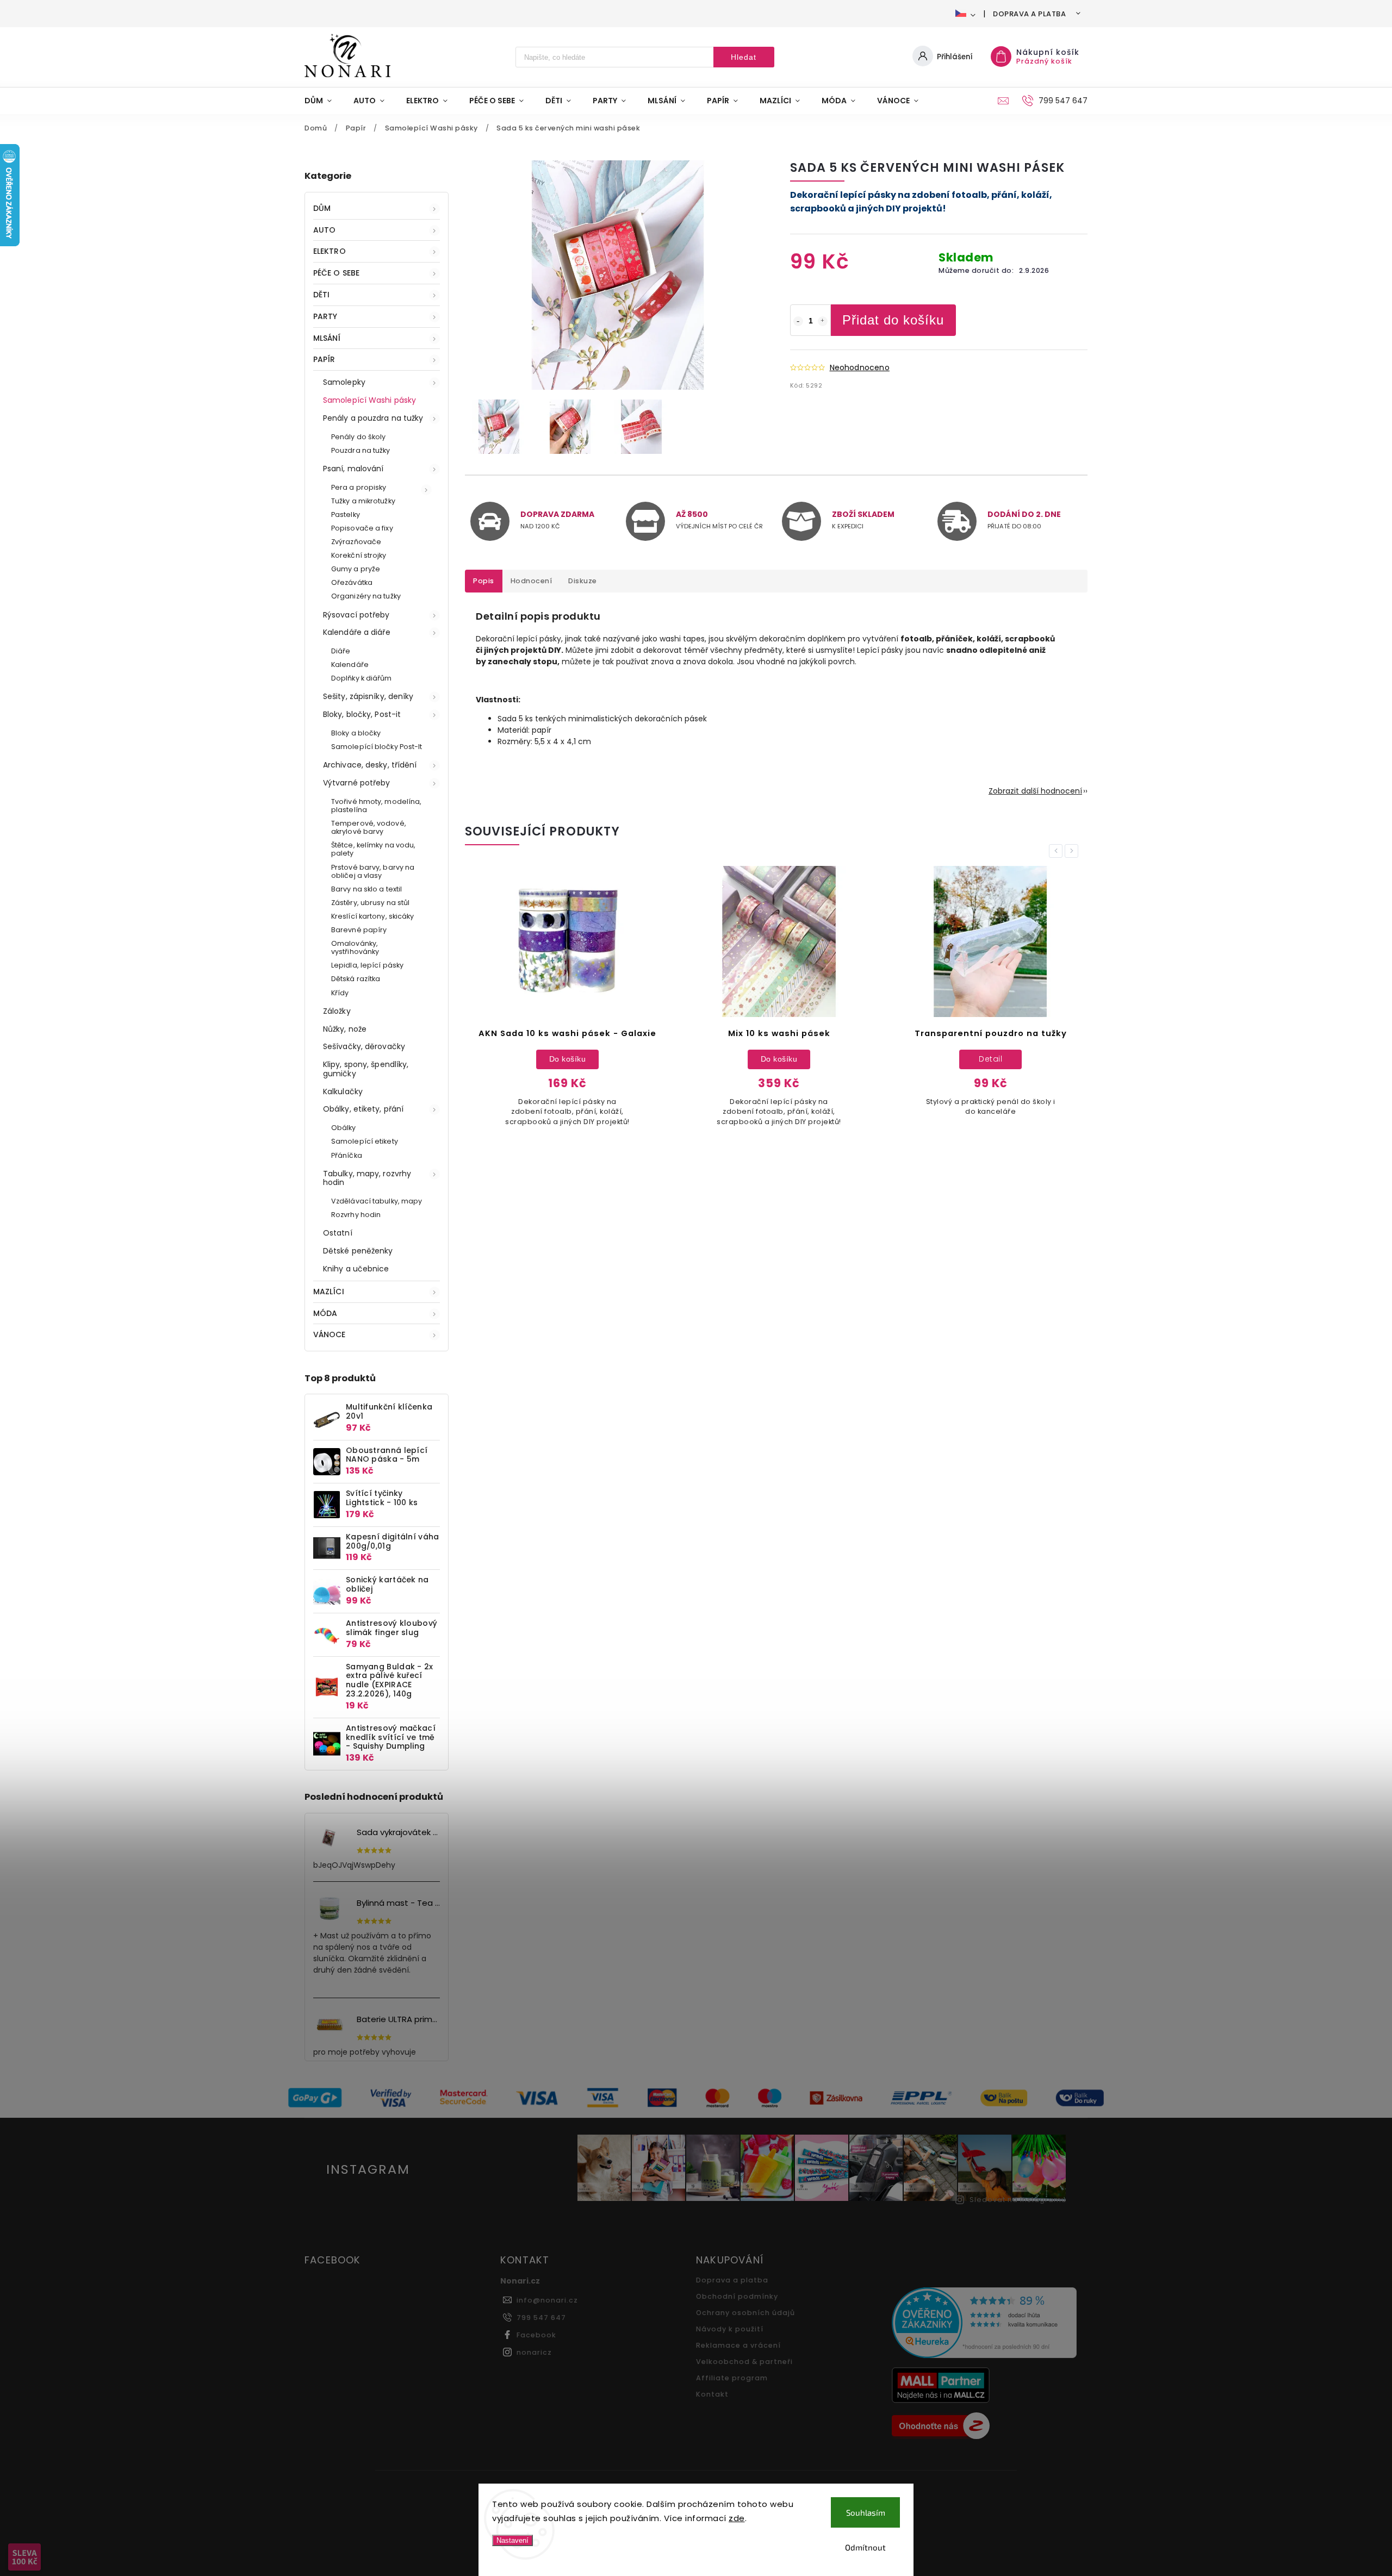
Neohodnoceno (860, 367)
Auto (324, 230)
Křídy (340, 993)
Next (1073, 851)
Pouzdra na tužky (361, 450)
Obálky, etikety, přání (363, 1109)
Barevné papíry (359, 930)
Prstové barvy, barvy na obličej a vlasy (373, 871)
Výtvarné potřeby (357, 783)
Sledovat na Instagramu (1018, 2200)
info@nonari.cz (547, 2300)
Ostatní (338, 1233)
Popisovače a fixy (362, 528)
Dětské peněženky (358, 1251)
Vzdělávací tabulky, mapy (377, 1201)
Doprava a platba (1029, 14)
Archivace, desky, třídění (370, 765)
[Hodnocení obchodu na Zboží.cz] (986, 2427)
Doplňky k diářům (362, 678)
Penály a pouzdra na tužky (373, 418)
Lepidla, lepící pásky (367, 965)
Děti (321, 295)
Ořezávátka (352, 582)
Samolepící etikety (365, 1141)
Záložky (337, 1011)
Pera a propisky (359, 487)
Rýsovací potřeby (356, 615)
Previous (1058, 851)
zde (737, 2518)
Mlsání (327, 338)
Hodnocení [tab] (532, 581)
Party (325, 316)
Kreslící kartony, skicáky (373, 916)
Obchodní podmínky (737, 2296)
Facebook (536, 2335)
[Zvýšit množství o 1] (823, 321)
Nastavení (512, 2540)
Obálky (344, 1128)
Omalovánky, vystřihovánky (355, 947)
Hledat (744, 57)
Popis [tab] (484, 581)
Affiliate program (732, 2378)
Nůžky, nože (345, 1029)
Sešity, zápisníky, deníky (368, 696)
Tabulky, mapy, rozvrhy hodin (367, 1178)
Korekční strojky (359, 555)
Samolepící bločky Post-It (377, 747)
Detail (988, 1059)
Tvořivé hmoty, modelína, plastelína (376, 806)
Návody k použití (730, 2329)
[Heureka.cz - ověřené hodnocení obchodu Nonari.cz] (986, 2324)
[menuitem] (324, 101)
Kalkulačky (343, 1091)
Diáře (341, 651)
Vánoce (330, 1334)
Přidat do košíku (893, 320)
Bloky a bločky (356, 733)
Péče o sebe (336, 273)
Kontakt (712, 2394)
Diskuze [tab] (583, 581)
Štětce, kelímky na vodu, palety (373, 849)
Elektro (330, 251)
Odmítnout (865, 2547)
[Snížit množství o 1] (798, 321)
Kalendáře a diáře (357, 632)
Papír (324, 359)
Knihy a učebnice (356, 1269)
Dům (322, 208)
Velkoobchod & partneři (744, 2362)
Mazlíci (329, 1292)
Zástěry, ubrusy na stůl (370, 903)
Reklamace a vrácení (738, 2345)
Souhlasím (866, 2512)
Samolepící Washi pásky (369, 400)
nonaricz (534, 2352)
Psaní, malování (353, 469)
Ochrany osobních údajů (745, 2313)
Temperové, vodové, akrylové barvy (369, 827)
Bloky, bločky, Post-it (362, 714)
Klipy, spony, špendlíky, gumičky (366, 1069)
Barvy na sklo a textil (366, 889)
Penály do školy (359, 437)
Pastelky (346, 514)
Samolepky (344, 382)
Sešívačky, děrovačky (364, 1046)
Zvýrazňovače (356, 542)
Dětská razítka (356, 979)
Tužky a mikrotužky (363, 501)
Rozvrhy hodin (356, 1215)
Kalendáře (350, 665)
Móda (325, 1313)
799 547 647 (541, 2318)
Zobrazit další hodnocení (1035, 791)
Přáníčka (347, 1155)
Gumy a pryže (356, 569)
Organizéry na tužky (366, 596)
